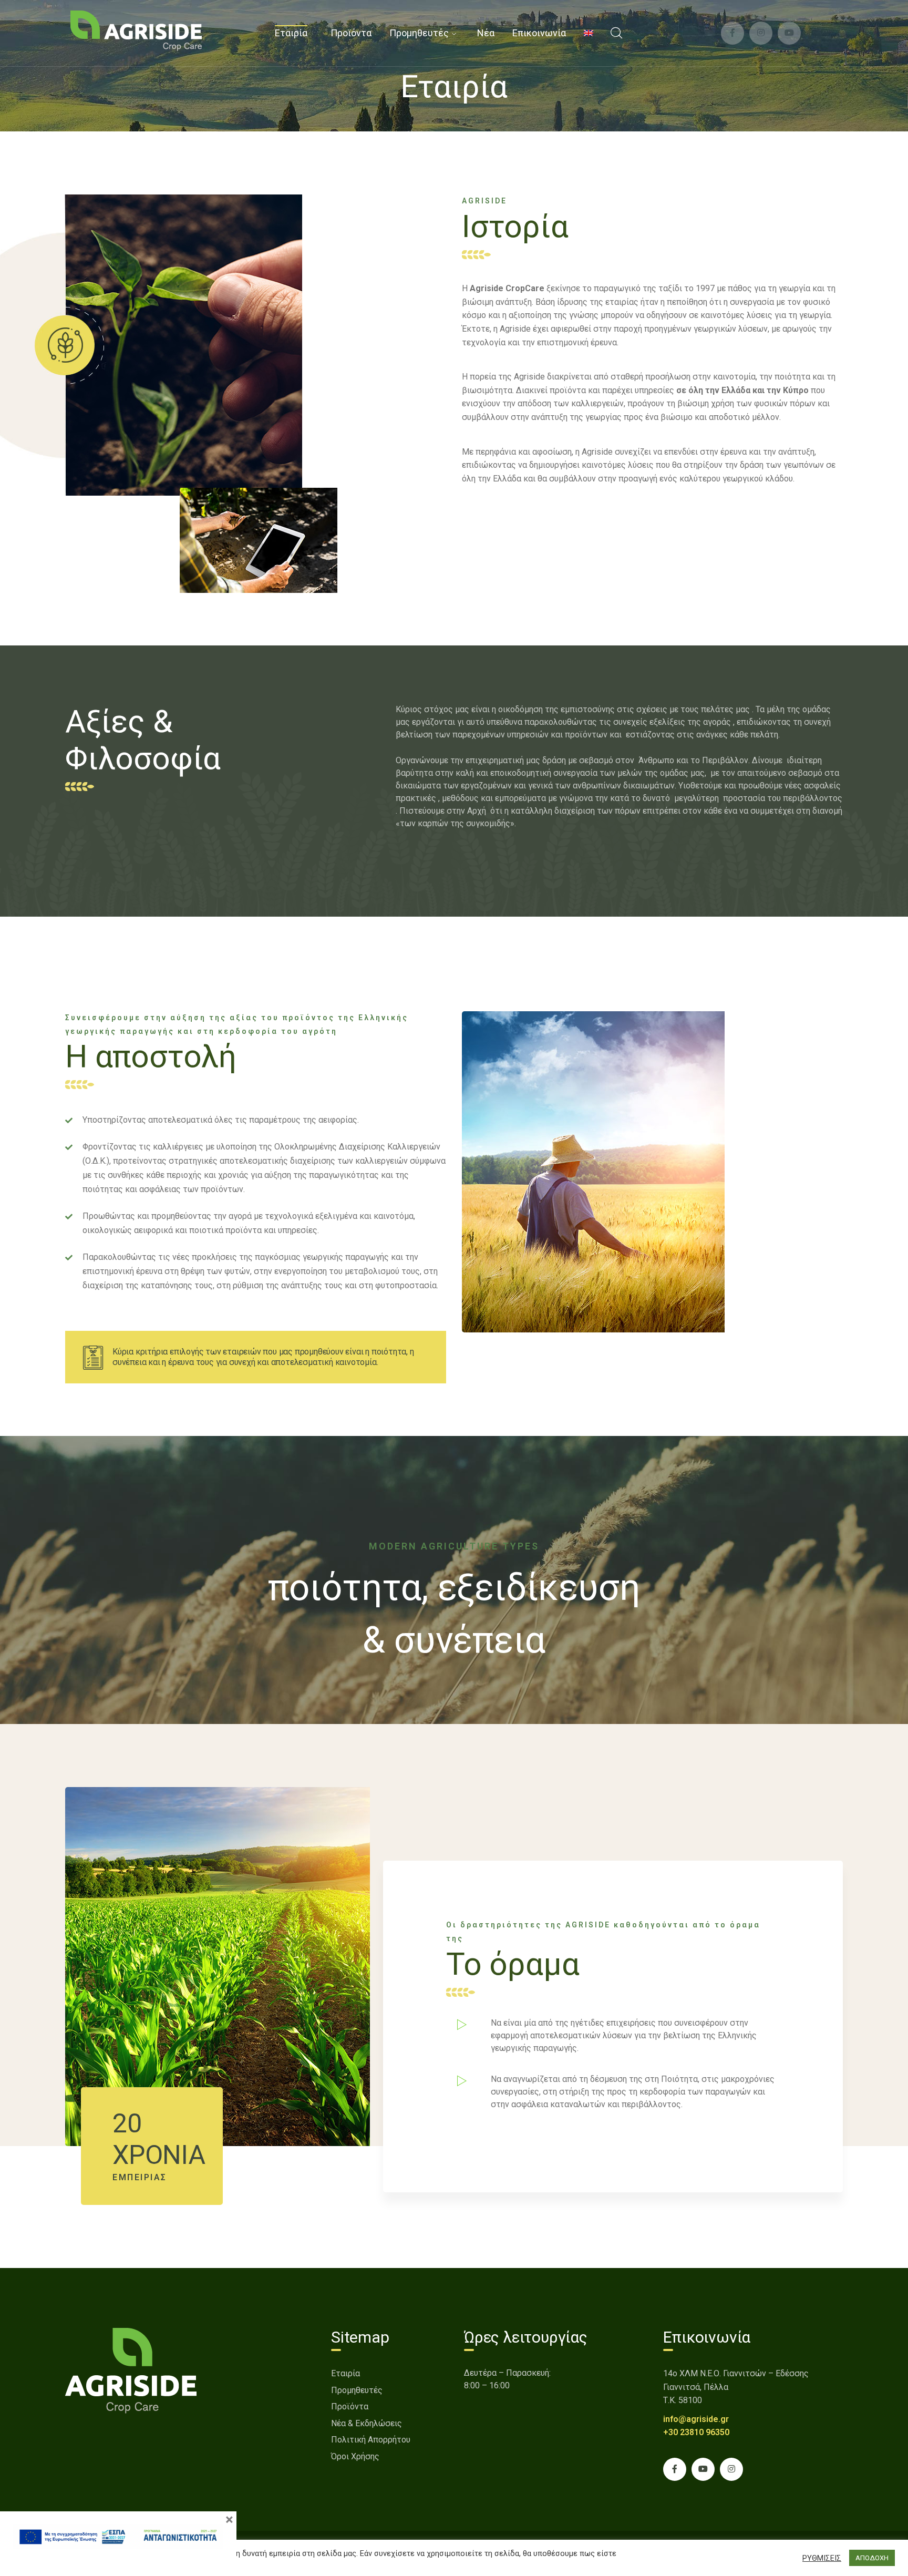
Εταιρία (345, 2373)
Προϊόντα (350, 2406)
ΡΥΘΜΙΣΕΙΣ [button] (822, 2558)
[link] (136, 30)
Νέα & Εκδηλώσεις (367, 2423)
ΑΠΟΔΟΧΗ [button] (872, 2558)
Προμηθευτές (357, 2390)
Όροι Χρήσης (355, 2456)
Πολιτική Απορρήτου (371, 2440)
